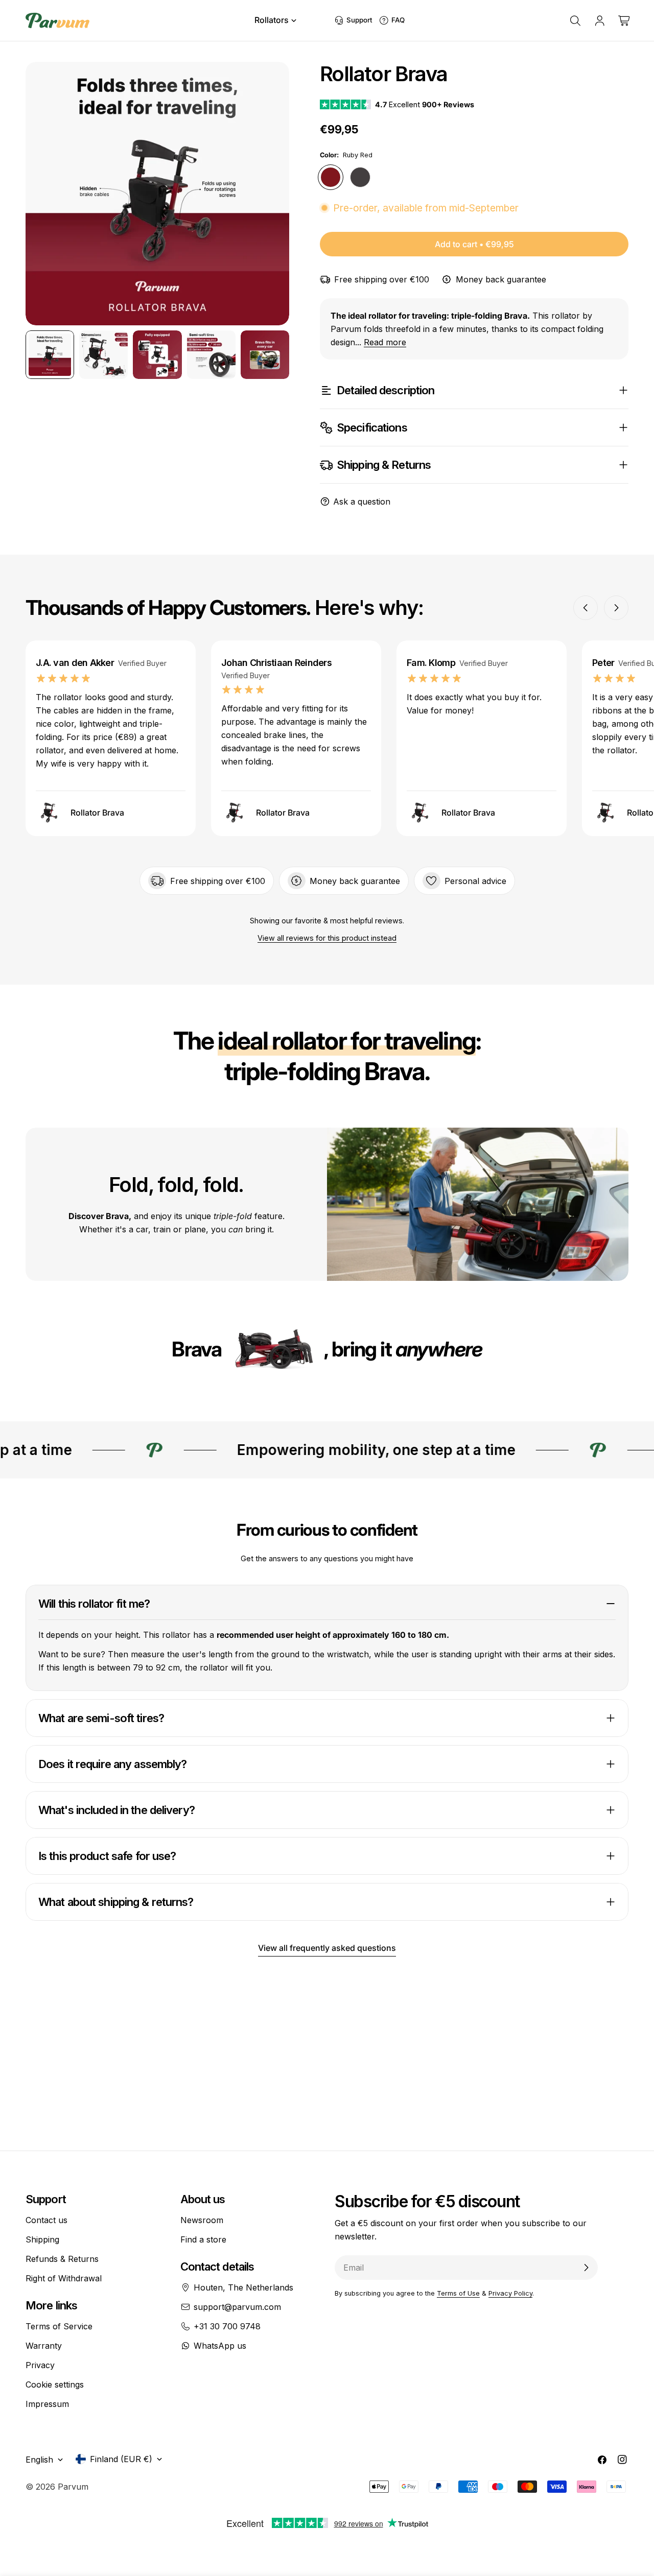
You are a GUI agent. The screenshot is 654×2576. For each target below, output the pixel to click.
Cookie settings (55, 2384)
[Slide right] (271, 194)
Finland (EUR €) (121, 2459)
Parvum (73, 2487)
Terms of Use (458, 2293)
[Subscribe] (586, 2268)
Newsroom (202, 2220)
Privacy (40, 2365)
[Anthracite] (360, 177)
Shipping (42, 2239)
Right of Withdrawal (64, 2278)
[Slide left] (44, 194)
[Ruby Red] (331, 177)
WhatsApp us (220, 2346)
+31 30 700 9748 (227, 2326)
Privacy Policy (510, 2293)
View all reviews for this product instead (327, 938)
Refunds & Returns (62, 2259)
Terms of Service (59, 2326)
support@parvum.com (237, 2307)
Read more (385, 342)
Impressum (47, 2404)
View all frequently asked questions (327, 1948)
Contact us (46, 2220)
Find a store (203, 2239)
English (39, 2460)
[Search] (575, 20)
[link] (273, 1351)
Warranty (44, 2346)
